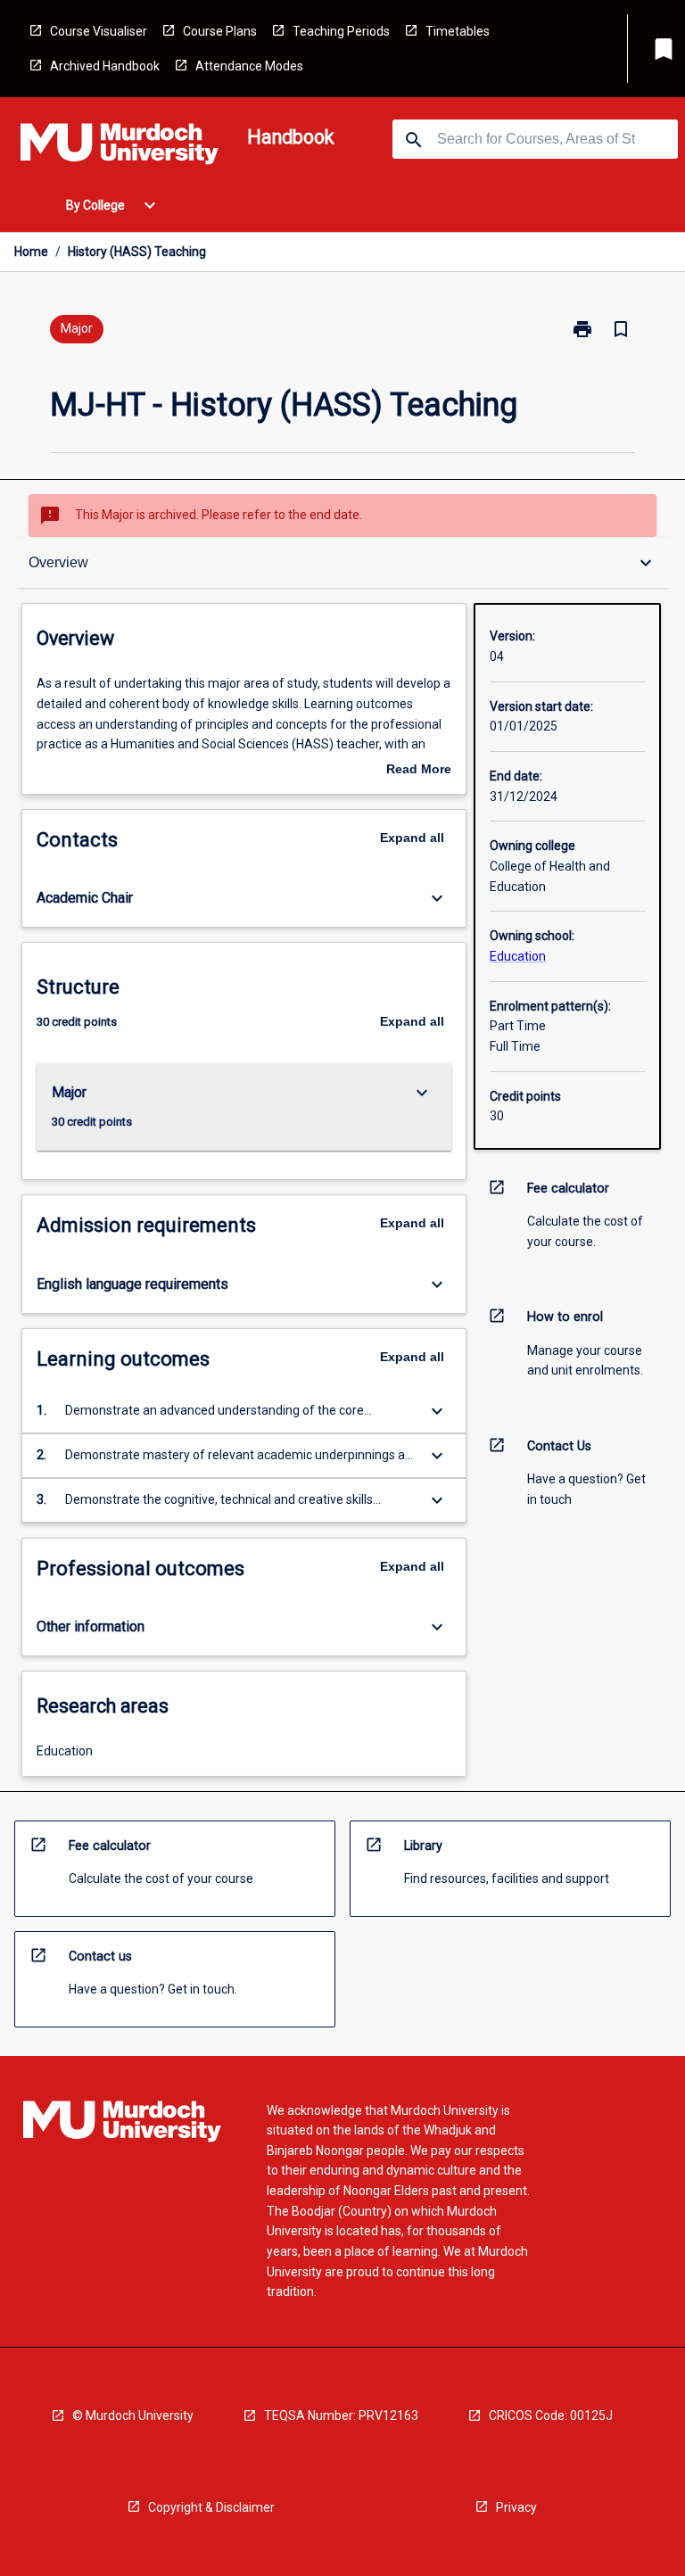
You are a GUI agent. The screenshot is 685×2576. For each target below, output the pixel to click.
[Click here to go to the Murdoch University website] (120, 147)
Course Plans (220, 31)
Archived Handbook (105, 66)
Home (31, 252)
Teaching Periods (341, 31)
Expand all (412, 838)
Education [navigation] (518, 956)
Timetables (458, 31)
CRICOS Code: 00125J (551, 2415)
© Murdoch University (133, 2415)
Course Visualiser (99, 31)
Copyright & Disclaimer (211, 2507)
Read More (419, 771)
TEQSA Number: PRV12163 (341, 2415)
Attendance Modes (249, 66)
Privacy (516, 2507)
